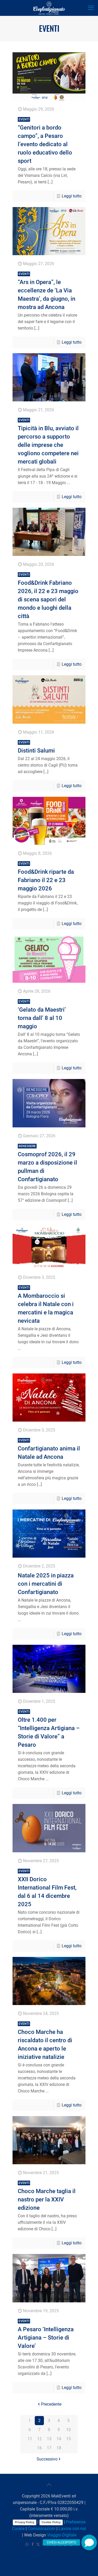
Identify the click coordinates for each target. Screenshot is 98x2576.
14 (59, 2439)
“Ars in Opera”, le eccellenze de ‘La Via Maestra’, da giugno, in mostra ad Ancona (47, 291)
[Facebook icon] (33, 2544)
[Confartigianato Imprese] (49, 8)
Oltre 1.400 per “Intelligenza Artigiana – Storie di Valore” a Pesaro (49, 1729)
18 (59, 2448)
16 (39, 2448)
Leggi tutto (72, 196)
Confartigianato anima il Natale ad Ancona (49, 1449)
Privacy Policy (25, 2522)
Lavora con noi (72, 2529)
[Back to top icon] (49, 2485)
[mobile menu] (91, 8)
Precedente (51, 2404)
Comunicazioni (42, 2529)
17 (49, 2448)
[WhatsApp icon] (27, 2544)
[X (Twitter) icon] (38, 2544)
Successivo (47, 2459)
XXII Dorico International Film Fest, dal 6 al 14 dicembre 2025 (47, 1888)
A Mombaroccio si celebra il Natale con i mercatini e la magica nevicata (46, 1305)
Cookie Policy (51, 2522)
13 (49, 2439)
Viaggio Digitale (62, 2535)
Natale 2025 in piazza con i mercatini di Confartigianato (46, 1584)
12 (39, 2439)
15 (68, 2439)
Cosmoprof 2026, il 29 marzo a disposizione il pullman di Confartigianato (47, 1163)
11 (30, 2439)
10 (68, 2430)
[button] (89, 2542)
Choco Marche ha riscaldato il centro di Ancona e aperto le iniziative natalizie (45, 2041)
